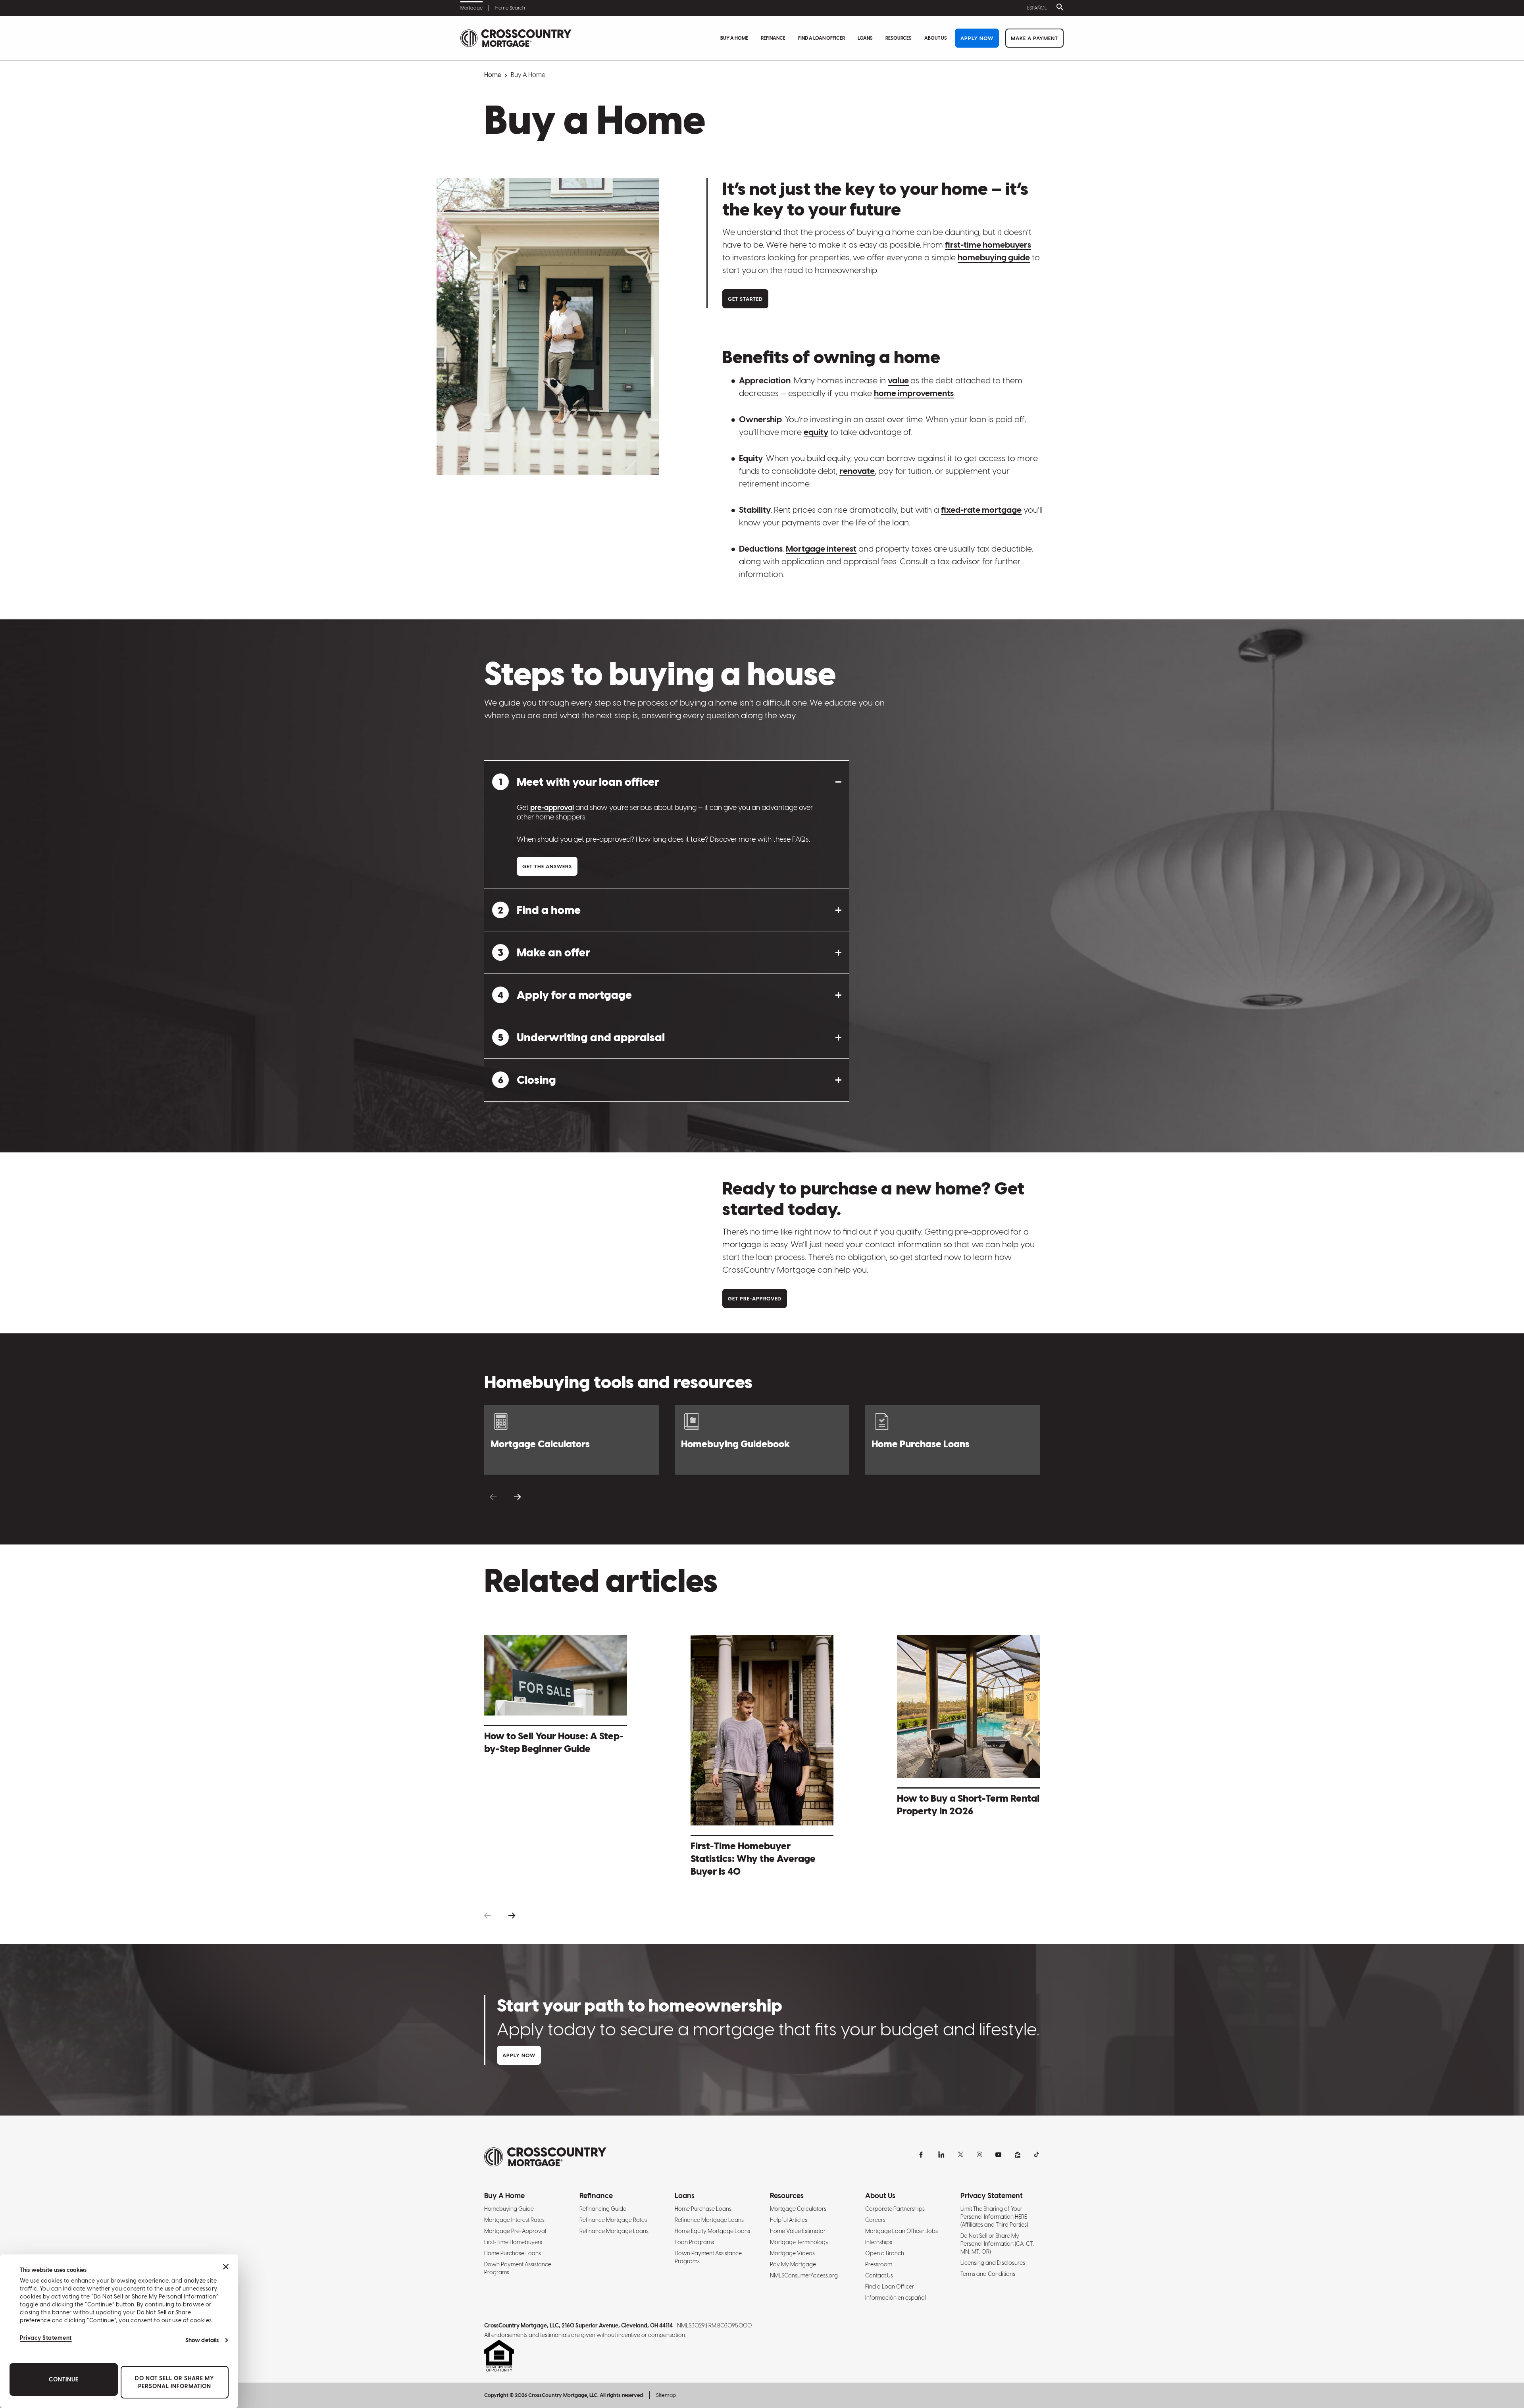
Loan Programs (694, 2242)
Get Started (745, 299)
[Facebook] (922, 2154)
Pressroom (879, 2264)
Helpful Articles (789, 2220)
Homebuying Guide (509, 2209)
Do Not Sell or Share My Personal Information (175, 2382)
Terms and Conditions (988, 2274)
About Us (936, 38)
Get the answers (547, 866)
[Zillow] (1018, 2154)
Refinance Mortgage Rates (613, 2220)
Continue (64, 2379)
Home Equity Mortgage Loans (712, 2231)
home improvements (914, 393)
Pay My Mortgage (793, 2264)
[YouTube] (999, 2154)
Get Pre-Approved (755, 1299)
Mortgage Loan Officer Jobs (902, 2231)
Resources (899, 38)
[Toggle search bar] (1058, 8)
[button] (667, 782)
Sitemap (666, 2395)
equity (816, 432)
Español (1037, 8)
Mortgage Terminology (799, 2242)
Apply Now (977, 38)
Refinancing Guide (603, 2209)
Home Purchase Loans (513, 2253)
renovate (857, 471)
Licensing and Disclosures (993, 2263)
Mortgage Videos (792, 2253)
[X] (960, 2154)
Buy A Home (734, 38)
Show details (202, 2340)
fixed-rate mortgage (981, 510)
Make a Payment (1034, 38)
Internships (879, 2242)
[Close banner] (226, 2267)
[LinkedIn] (941, 2154)
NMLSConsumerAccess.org (804, 2275)
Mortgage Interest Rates (514, 2220)
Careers (875, 2220)
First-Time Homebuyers (513, 2242)
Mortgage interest (821, 549)
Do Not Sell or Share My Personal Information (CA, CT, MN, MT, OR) (997, 2244)
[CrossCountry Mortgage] (516, 38)
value (898, 380)
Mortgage (471, 8)
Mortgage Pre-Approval (515, 2231)
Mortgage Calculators (798, 2209)
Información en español (896, 2298)
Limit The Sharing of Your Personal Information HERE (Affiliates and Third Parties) (994, 2217)
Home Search (510, 8)
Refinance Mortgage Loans (614, 2231)
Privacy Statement (46, 2338)
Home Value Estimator (798, 2231)
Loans (865, 38)
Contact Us (879, 2275)
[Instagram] (979, 2154)
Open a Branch (885, 2253)
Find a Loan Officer (822, 38)
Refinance (773, 38)
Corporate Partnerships (895, 2209)
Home (493, 75)
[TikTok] (1037, 2154)
